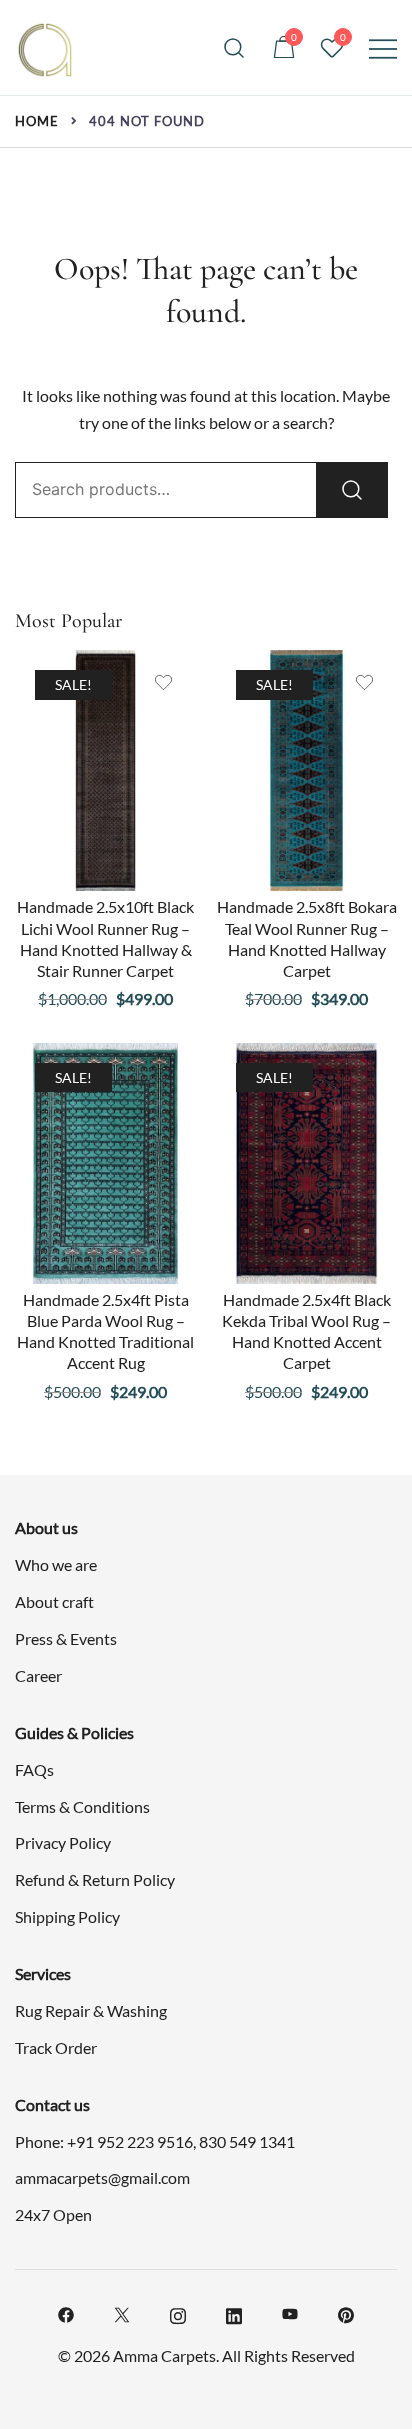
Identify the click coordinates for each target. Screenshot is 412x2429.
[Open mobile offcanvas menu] (383, 47)
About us (46, 1527)
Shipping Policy (67, 1916)
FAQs (34, 1769)
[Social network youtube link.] (290, 2312)
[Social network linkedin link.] (234, 2312)
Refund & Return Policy (95, 1879)
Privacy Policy (63, 1842)
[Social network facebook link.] (66, 2312)
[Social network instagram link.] (178, 2312)
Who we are (56, 1564)
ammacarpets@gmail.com (102, 2177)
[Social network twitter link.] (122, 2312)
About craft (54, 1601)
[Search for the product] (352, 490)
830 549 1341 (247, 2141)
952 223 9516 (145, 2141)
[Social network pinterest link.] (346, 2312)
